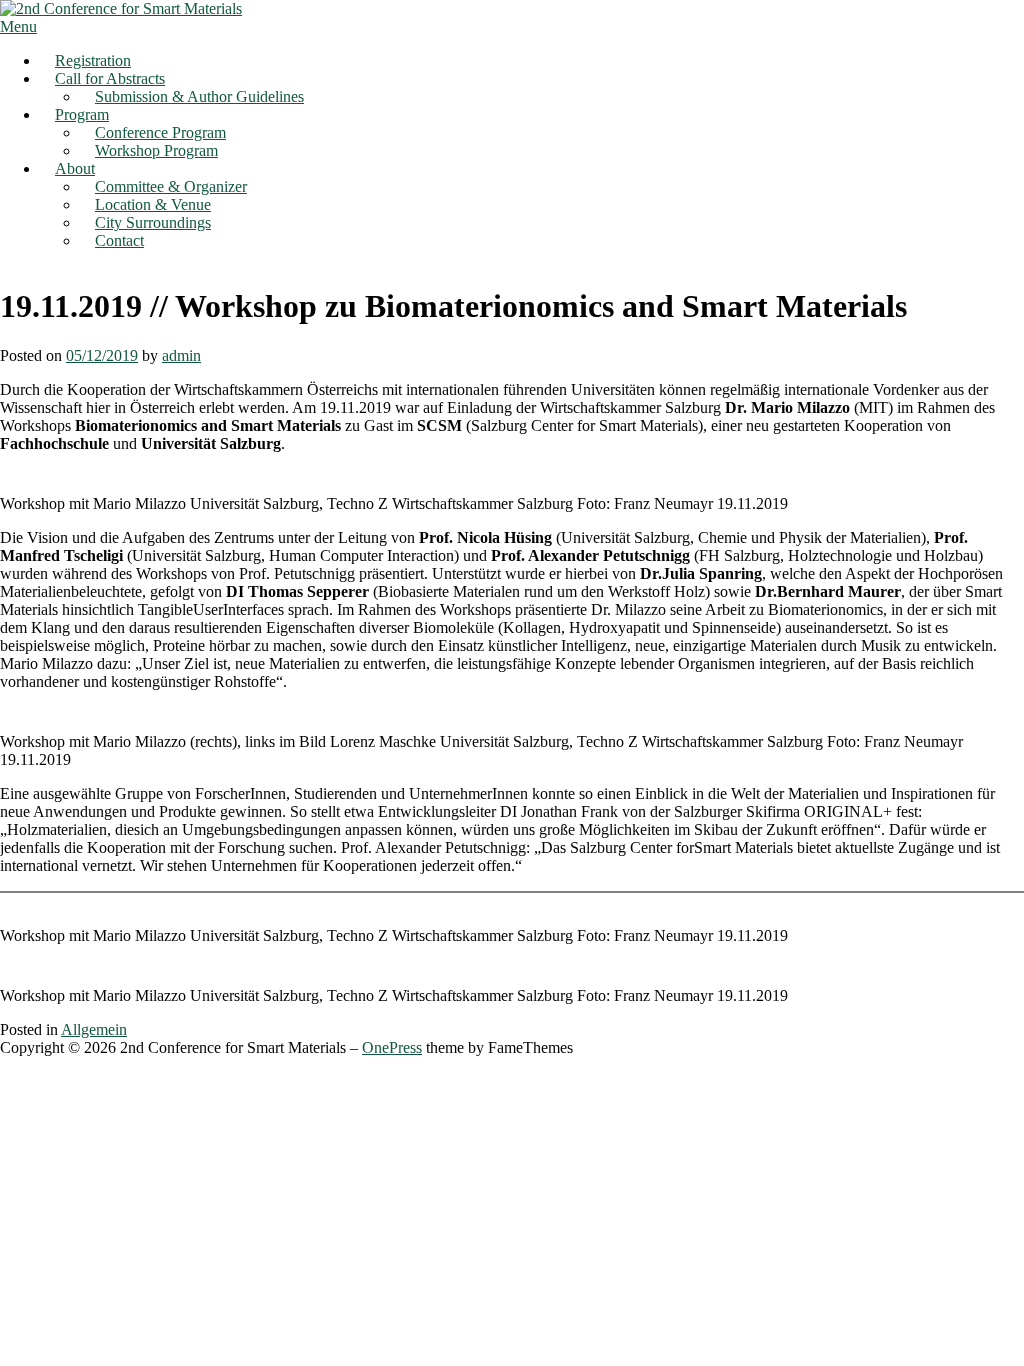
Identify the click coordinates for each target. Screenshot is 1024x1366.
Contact (119, 240)
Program (82, 114)
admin (181, 355)
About (75, 168)
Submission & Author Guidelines (199, 96)
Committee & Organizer (171, 186)
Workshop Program (156, 150)
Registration (93, 60)
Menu (18, 26)
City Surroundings (153, 222)
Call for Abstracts (110, 78)
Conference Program (160, 132)
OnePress (392, 1047)
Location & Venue (153, 204)
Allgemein (94, 1029)
